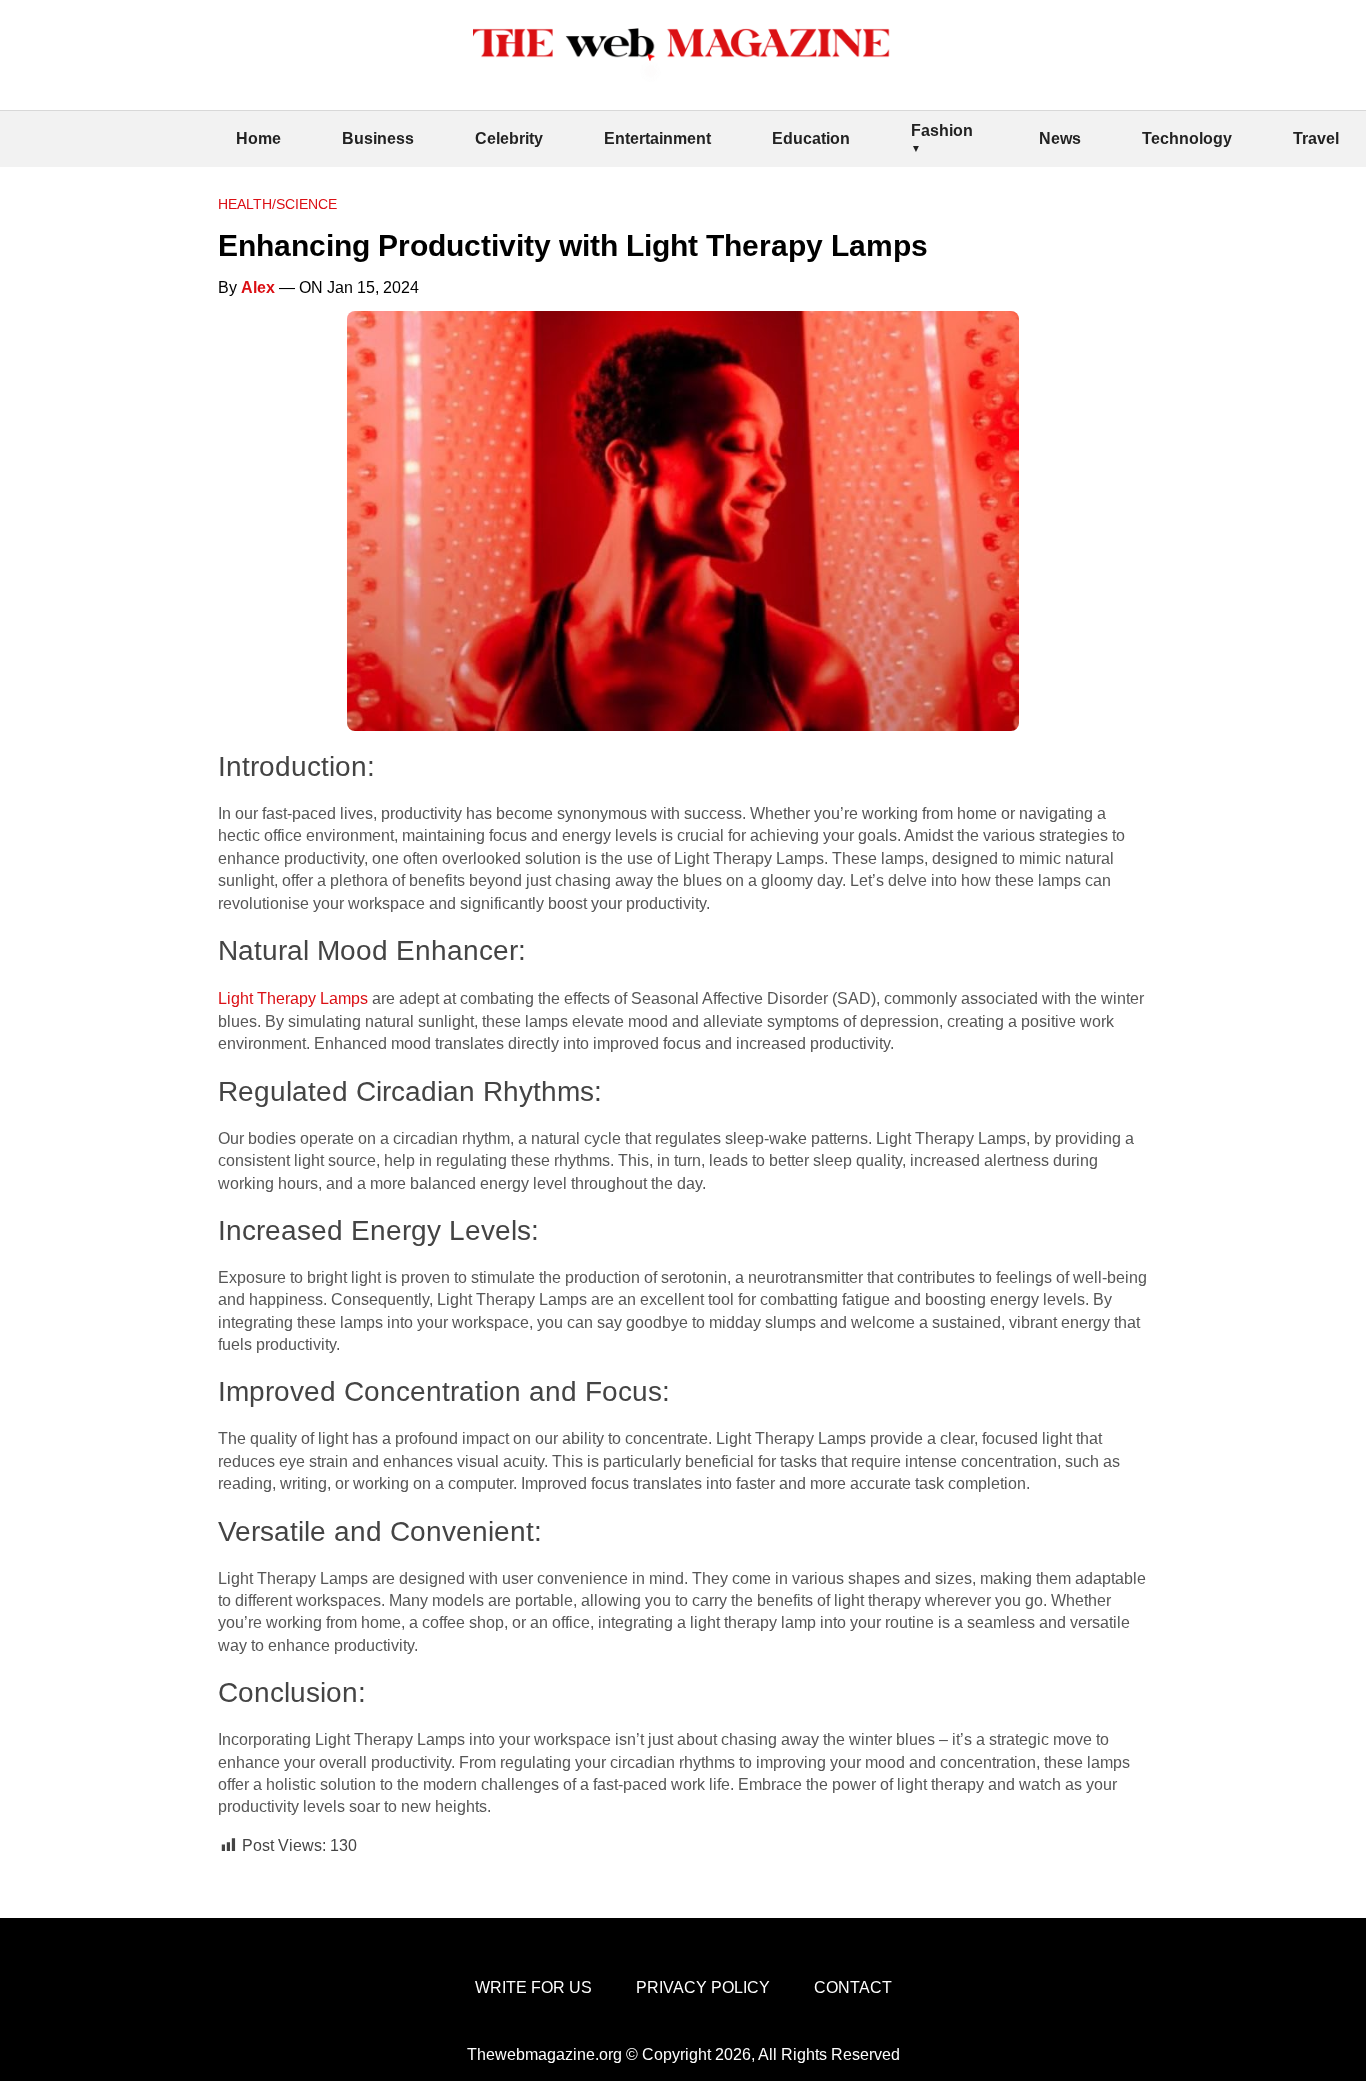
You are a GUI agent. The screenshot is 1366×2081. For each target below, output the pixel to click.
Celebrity (509, 138)
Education (811, 138)
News (1060, 138)
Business (378, 138)
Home (258, 138)
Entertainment (657, 138)
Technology (1187, 138)
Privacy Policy (703, 1987)
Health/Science (277, 204)
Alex (258, 287)
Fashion (942, 130)
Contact (853, 1987)
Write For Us (533, 1987)
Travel (1316, 138)
